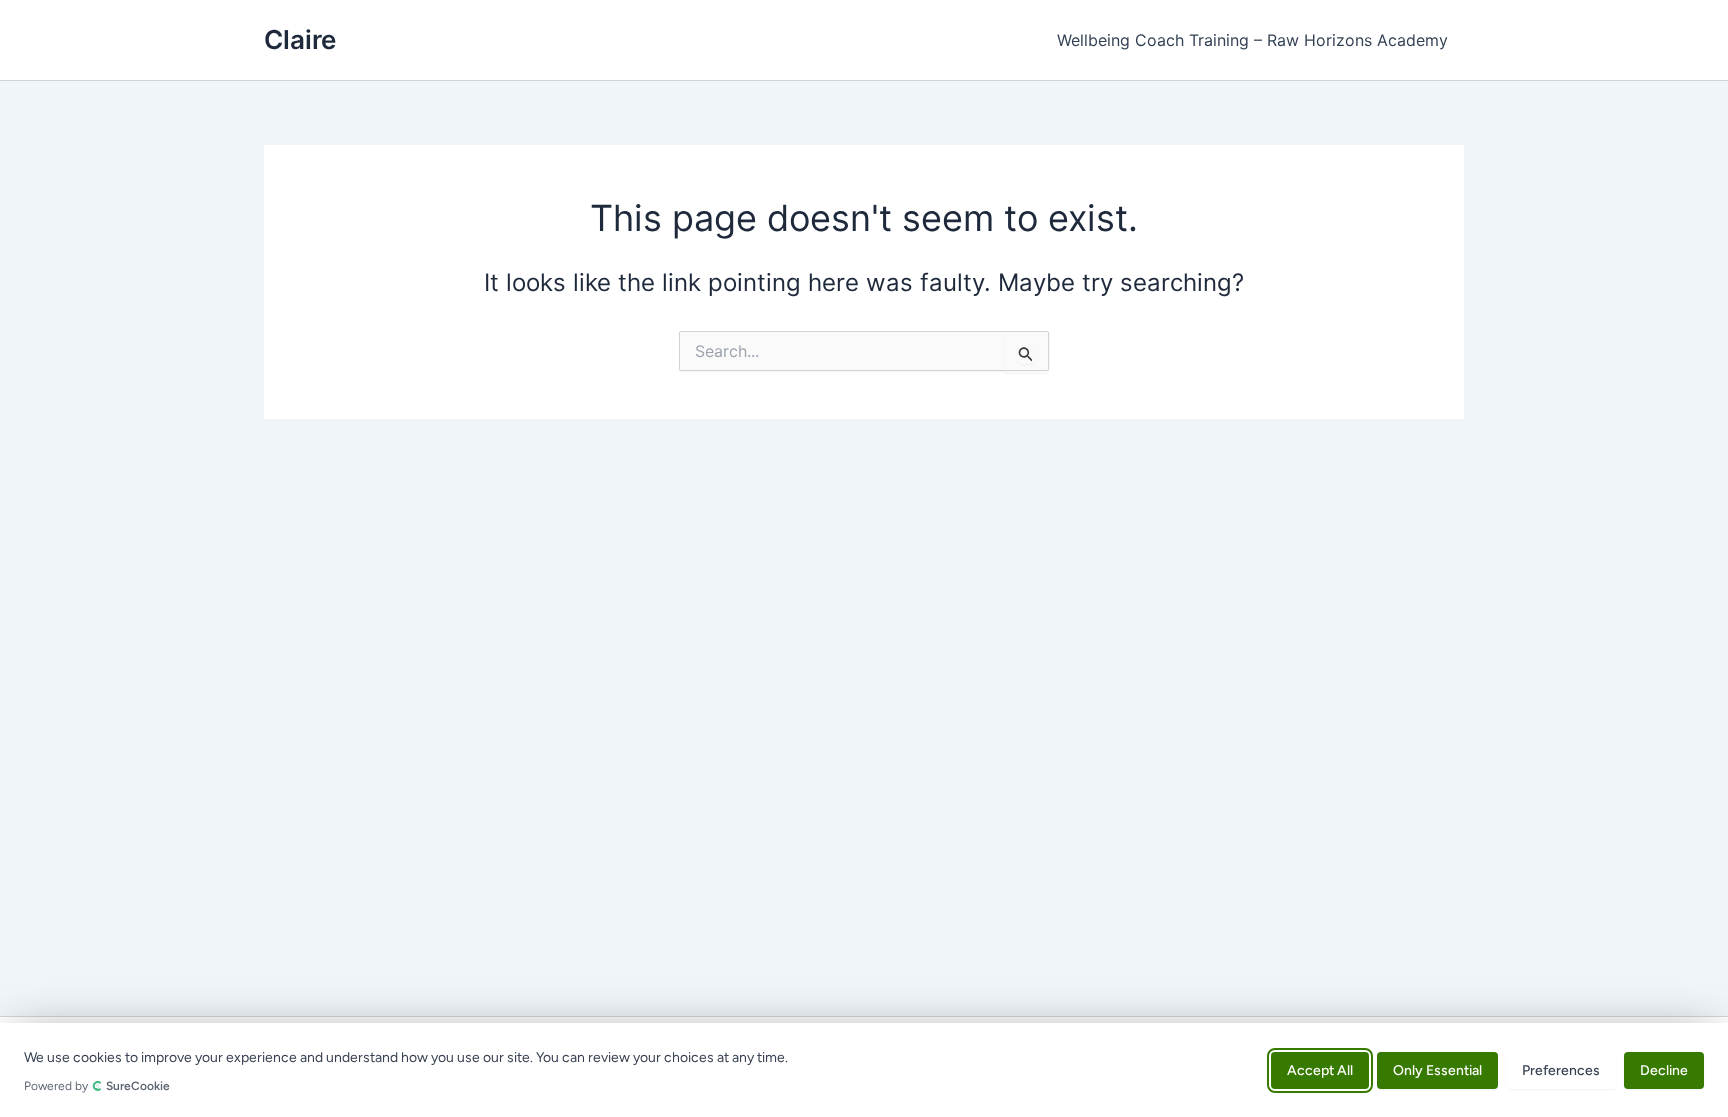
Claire (300, 39)
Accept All (1320, 1069)
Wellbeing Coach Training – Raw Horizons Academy (1252, 40)
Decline (1664, 1069)
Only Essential (1437, 1069)
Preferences (1561, 1069)
